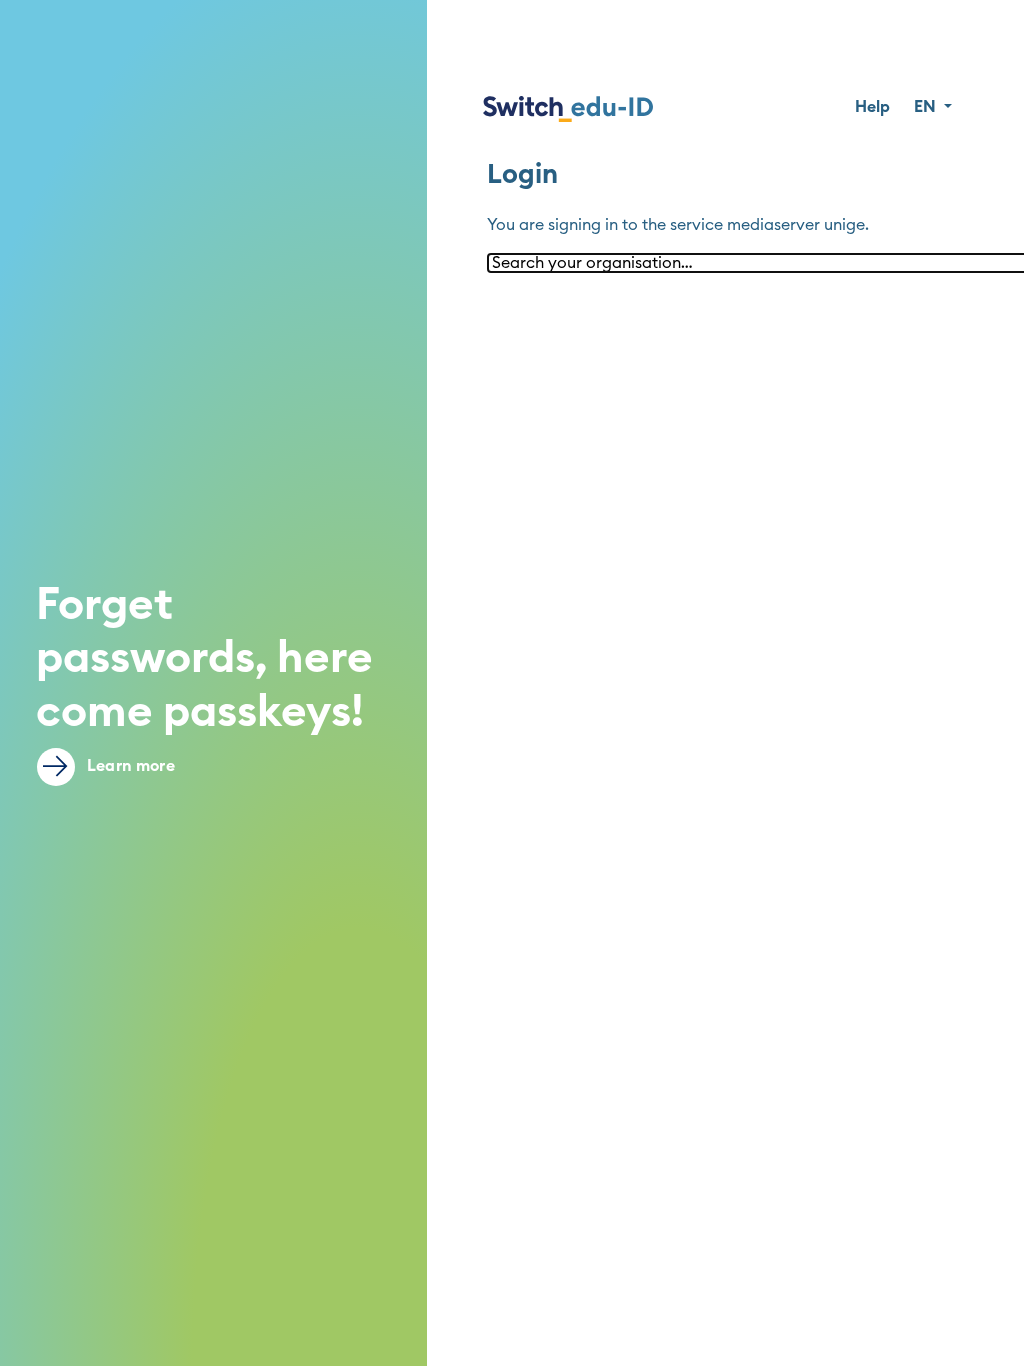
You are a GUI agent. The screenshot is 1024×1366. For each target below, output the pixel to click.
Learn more (129, 766)
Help (872, 107)
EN (927, 107)
